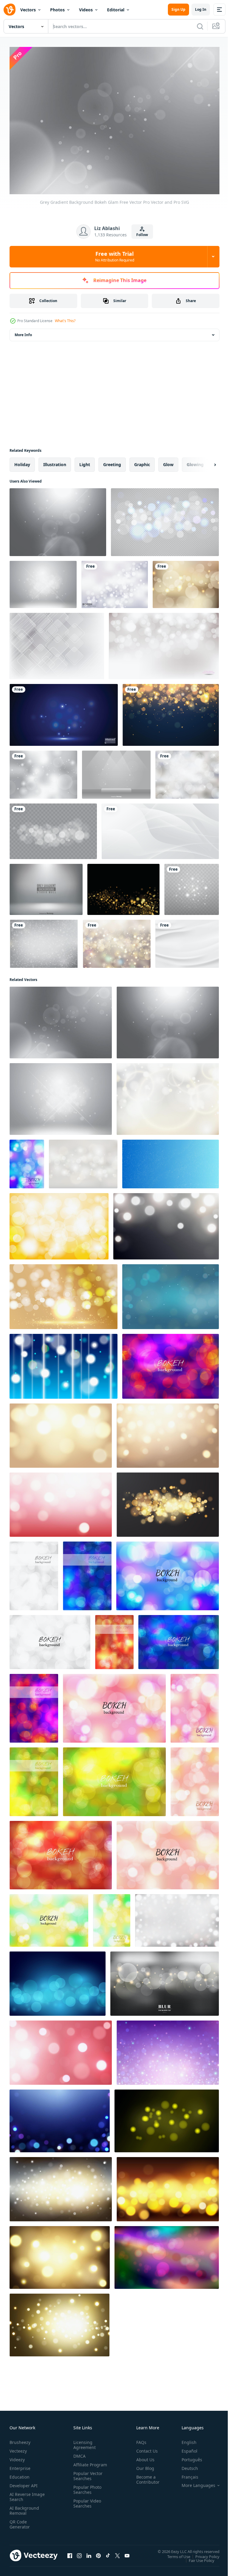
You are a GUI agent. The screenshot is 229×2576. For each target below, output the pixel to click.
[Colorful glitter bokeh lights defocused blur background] (171, 1161)
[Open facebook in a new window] (70, 2553)
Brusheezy (20, 2439)
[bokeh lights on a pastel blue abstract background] (171, 1293)
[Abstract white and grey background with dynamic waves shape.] (160, 828)
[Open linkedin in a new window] (89, 2553)
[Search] (200, 26)
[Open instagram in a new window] (79, 2553)
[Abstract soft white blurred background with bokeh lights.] (83, 1161)
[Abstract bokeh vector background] (171, 1363)
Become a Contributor (146, 2476)
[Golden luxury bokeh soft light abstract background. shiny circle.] (64, 1293)
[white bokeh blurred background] (164, 643)
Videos (86, 10)
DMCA (78, 2453)
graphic (142, 461)
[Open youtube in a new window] (127, 2553)
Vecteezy (18, 2448)
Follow (142, 235)
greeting (112, 461)
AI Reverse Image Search (23, 2494)
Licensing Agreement (83, 2442)
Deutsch (185, 2465)
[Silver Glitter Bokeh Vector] (44, 940)
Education (20, 2474)
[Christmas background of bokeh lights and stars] (117, 940)
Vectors (28, 10)
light (85, 461)
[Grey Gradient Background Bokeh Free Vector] (58, 519)
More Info (23, 332)
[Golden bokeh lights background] (186, 581)
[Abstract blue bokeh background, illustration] (58, 1980)
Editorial (116, 10)
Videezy (17, 2457)
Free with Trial (115, 256)
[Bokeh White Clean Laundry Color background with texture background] (177, 1917)
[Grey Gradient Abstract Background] (57, 643)
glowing (195, 461)
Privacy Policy (203, 2553)
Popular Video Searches (86, 2505)
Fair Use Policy (197, 2557)
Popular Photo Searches (86, 2492)
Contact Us (145, 2448)
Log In (201, 9)
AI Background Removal (24, 2508)
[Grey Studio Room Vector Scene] (116, 771)
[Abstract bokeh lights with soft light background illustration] (64, 1363)
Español (185, 2448)
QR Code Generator (20, 2521)
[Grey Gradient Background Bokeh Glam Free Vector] (61, 1019)
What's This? (65, 321)
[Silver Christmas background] (187, 771)
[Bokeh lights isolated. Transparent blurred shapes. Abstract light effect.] (53, 828)
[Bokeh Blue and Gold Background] (171, 712)
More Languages (194, 2482)
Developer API (24, 2483)
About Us (143, 2457)
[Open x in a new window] (117, 2553)
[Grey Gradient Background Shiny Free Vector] (43, 581)
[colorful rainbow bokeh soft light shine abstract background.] (167, 2254)
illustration (55, 461)
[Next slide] (205, 461)
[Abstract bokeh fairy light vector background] (27, 1161)
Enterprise (20, 2465)
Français (185, 2474)
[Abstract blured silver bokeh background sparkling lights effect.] (115, 581)
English (185, 2439)
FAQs (139, 2439)
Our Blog (143, 2465)
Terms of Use (174, 2553)
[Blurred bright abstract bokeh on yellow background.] (59, 1223)
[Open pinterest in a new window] (98, 2553)
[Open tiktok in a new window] (108, 2553)
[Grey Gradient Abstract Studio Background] (46, 886)
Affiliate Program (81, 2464)
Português (187, 2457)
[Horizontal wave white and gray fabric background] (187, 940)
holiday (22, 461)
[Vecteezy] (10, 10)
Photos (57, 10)
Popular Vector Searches (87, 2478)
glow (168, 461)
